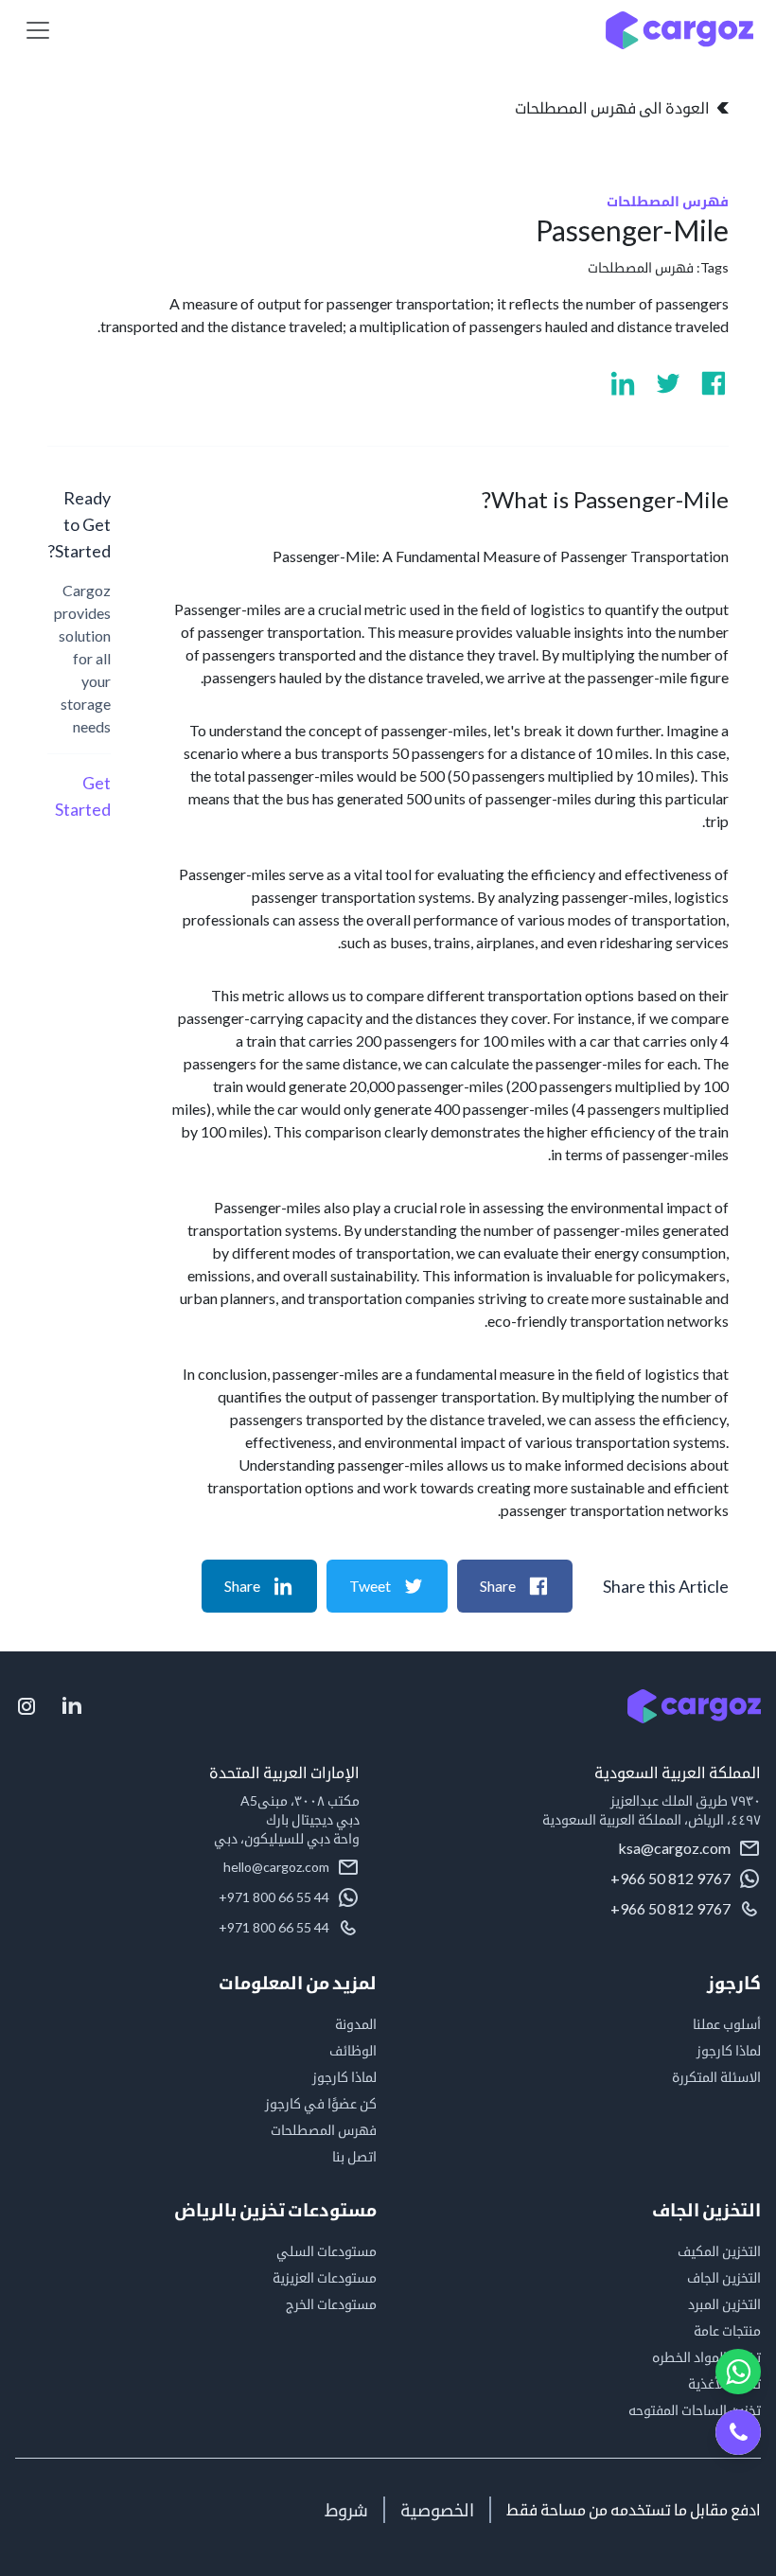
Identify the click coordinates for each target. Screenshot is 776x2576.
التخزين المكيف (719, 2251)
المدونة (356, 2024)
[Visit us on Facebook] (714, 383)
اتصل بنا (354, 2156)
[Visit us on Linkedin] (623, 383)
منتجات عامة (727, 2330)
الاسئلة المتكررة (716, 2077)
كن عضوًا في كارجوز (321, 2103)
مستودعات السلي (326, 2251)
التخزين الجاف (724, 2277)
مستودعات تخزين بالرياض (275, 2210)
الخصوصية (437, 2510)
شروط (346, 2510)
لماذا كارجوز (729, 2050)
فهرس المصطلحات (641, 267)
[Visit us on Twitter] (668, 383)
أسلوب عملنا (727, 2024)
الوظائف (353, 2050)
